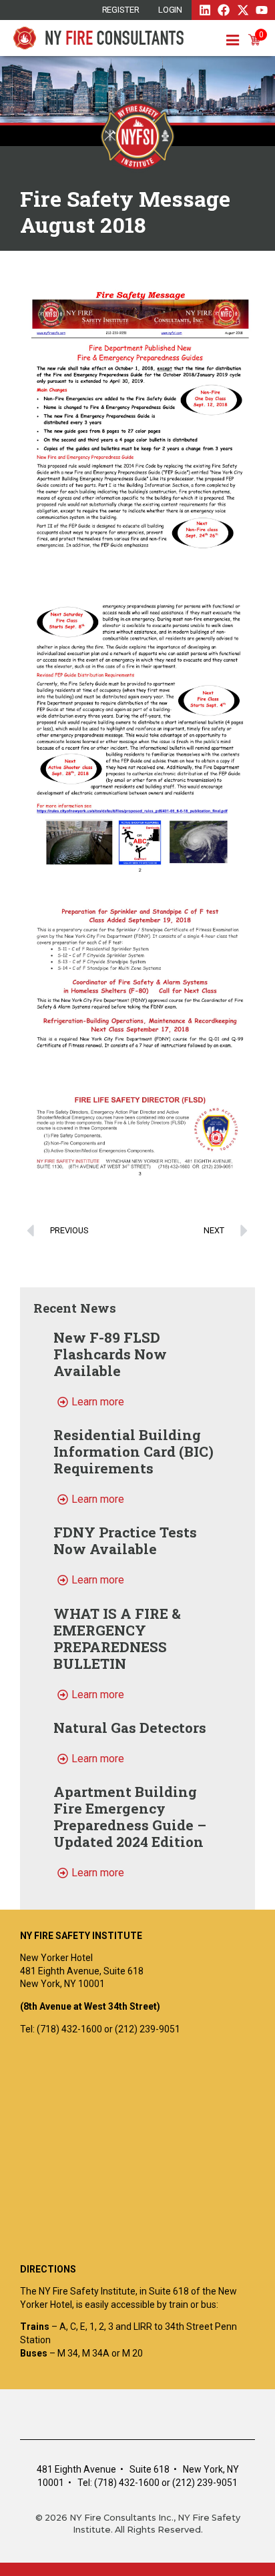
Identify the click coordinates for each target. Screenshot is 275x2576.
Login (171, 10)
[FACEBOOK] (224, 10)
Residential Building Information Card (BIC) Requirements (133, 1451)
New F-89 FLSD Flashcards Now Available (110, 1354)
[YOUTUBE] (262, 10)
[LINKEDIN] (205, 10)
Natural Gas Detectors (130, 1728)
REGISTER (121, 10)
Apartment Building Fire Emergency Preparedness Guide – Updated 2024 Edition (130, 1817)
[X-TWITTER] (243, 10)
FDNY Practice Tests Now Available (125, 1540)
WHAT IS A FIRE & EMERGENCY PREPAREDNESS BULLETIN (117, 1639)
